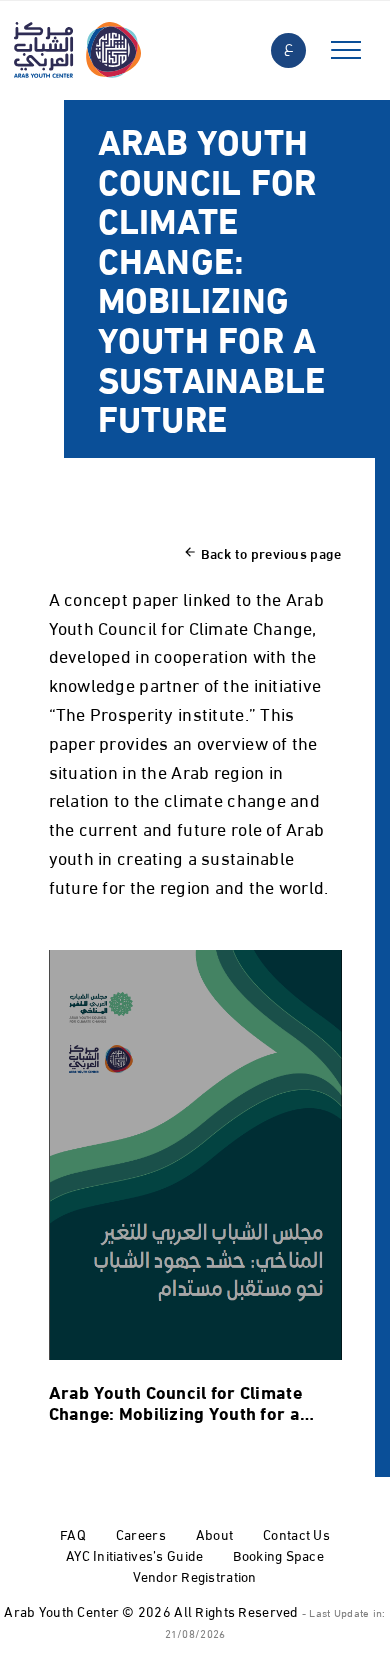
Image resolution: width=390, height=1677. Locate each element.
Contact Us (296, 1533)
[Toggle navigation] (346, 50)
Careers (141, 1533)
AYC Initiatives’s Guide (134, 1554)
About (214, 1533)
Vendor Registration (194, 1575)
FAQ (73, 1533)
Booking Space (278, 1554)
